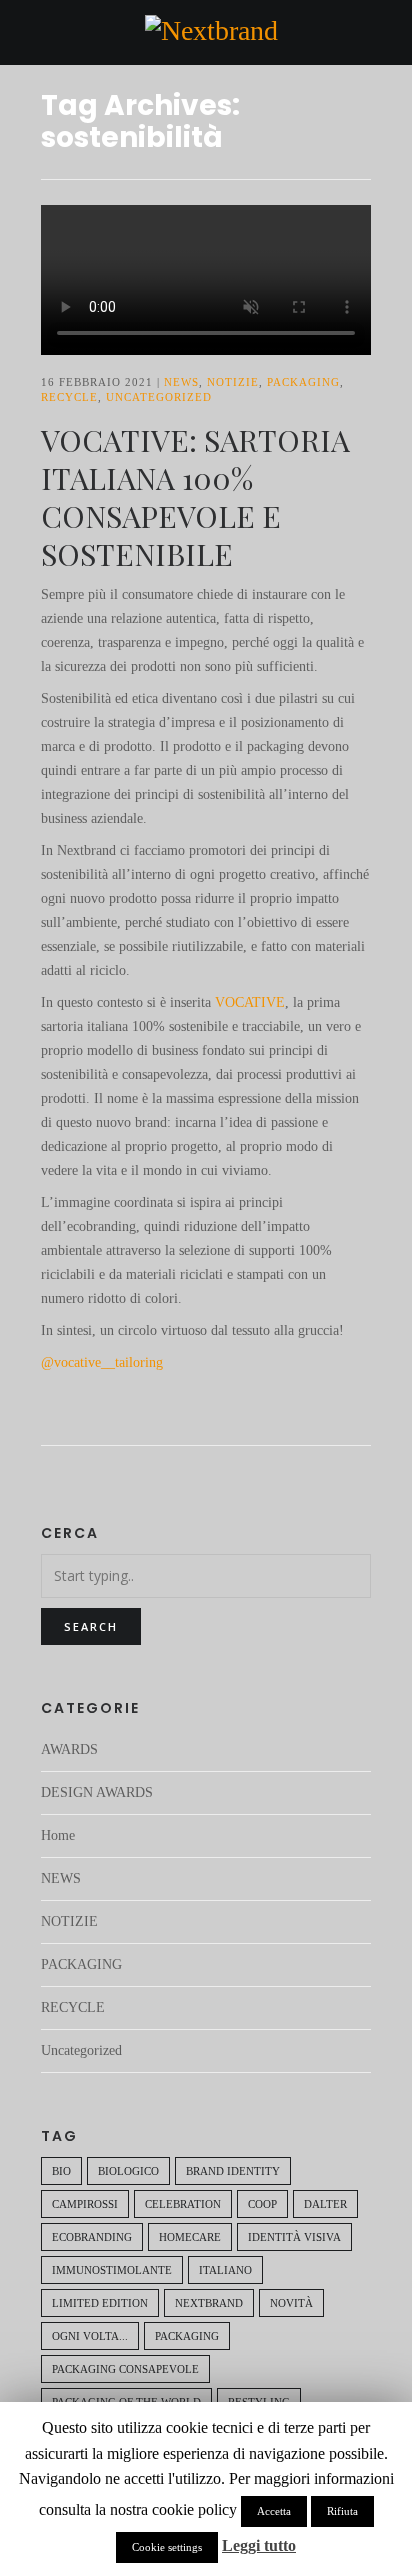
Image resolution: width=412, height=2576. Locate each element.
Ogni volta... (90, 2336)
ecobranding (92, 2237)
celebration (183, 2204)
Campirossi (85, 2204)
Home (58, 1835)
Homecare (190, 2237)
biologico (128, 2171)
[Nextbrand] (211, 30)
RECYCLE (69, 397)
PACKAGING (303, 382)
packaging (187, 2336)
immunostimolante (112, 2270)
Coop (262, 2204)
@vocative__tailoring (102, 1362)
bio (61, 2171)
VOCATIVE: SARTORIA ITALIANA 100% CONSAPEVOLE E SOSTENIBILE (195, 497)
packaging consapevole (125, 2369)
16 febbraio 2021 (97, 382)
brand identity (233, 2171)
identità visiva (294, 2237)
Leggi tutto (259, 2545)
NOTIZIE (233, 382)
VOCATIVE (250, 1002)
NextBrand (209, 2303)
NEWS (181, 382)
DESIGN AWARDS (97, 1792)
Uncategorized (159, 397)
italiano (225, 2270)
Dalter (325, 2204)
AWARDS (69, 1749)
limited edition (100, 2303)
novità (291, 2303)
